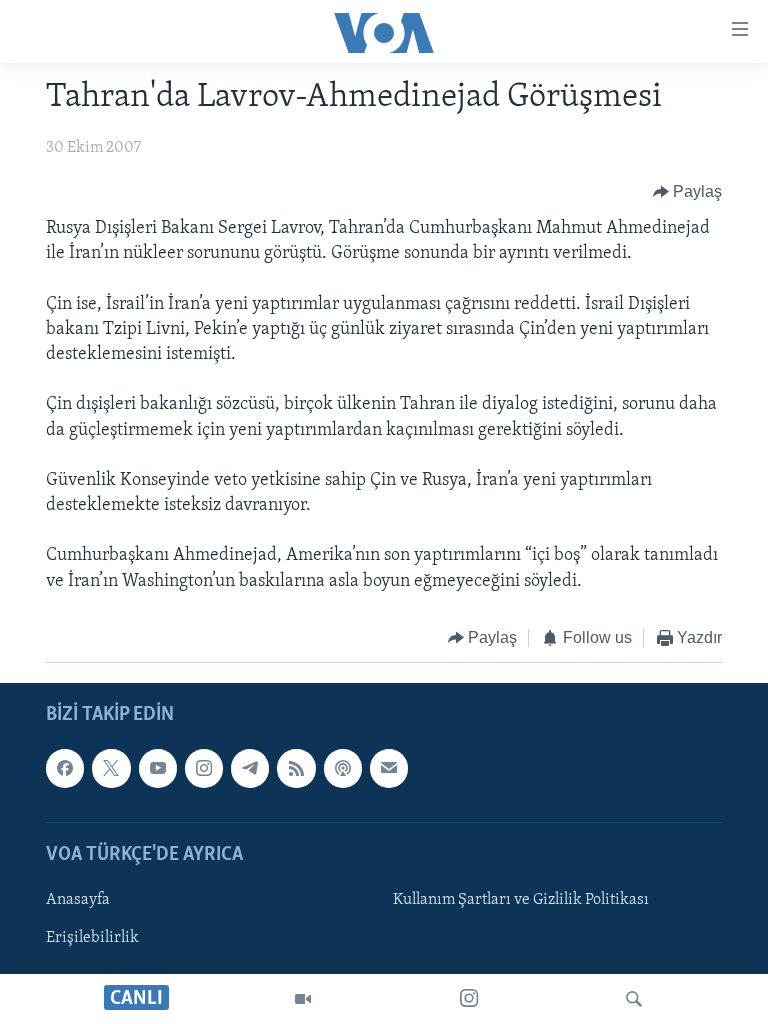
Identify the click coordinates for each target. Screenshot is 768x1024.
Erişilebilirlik (92, 938)
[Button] (688, 192)
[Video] (303, 999)
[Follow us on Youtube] (158, 769)
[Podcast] (343, 769)
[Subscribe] (389, 769)
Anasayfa (78, 900)
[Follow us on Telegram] (250, 769)
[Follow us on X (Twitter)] (111, 769)
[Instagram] (469, 999)
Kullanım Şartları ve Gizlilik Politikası (521, 900)
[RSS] (296, 769)
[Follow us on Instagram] (204, 769)
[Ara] (634, 999)
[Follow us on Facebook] (65, 769)
